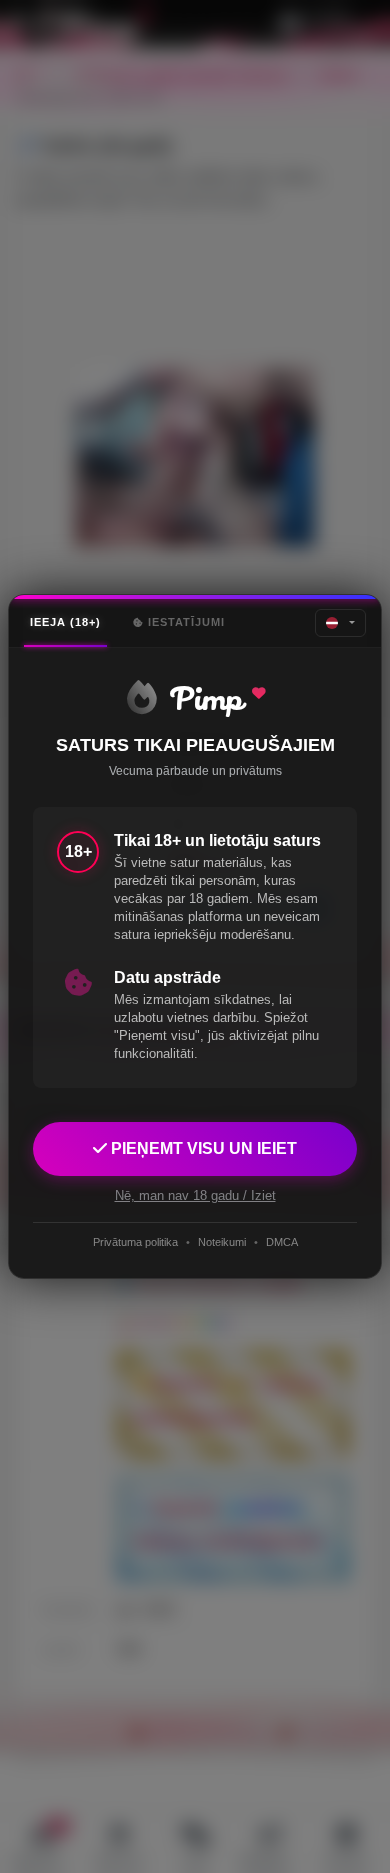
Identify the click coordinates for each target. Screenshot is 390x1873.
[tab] (65, 622)
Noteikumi (222, 1242)
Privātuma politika (135, 1242)
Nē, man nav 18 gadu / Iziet (195, 1195)
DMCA (282, 1242)
